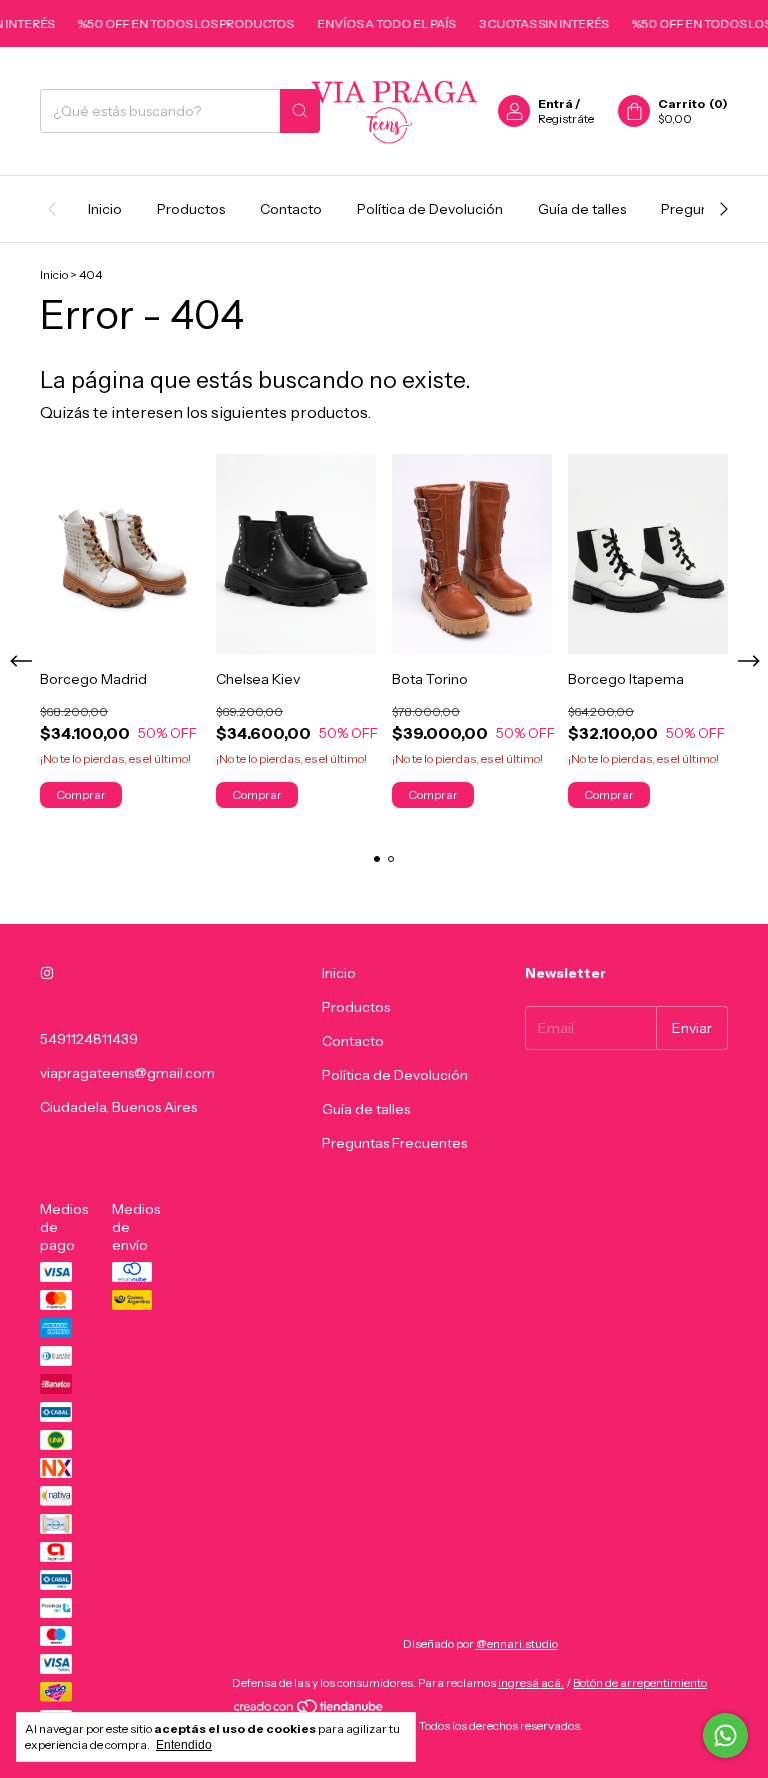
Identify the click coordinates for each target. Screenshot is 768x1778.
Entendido (184, 1745)
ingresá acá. (531, 1682)
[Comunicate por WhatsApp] (725, 1735)
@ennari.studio (517, 1643)
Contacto (291, 209)
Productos (191, 209)
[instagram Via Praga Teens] (47, 973)
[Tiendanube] (309, 1710)
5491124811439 (89, 1039)
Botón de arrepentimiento (640, 1682)
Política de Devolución (430, 209)
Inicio (105, 209)
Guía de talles (582, 209)
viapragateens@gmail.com (127, 1073)
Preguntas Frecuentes (394, 1143)
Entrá (555, 103)
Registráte (566, 118)
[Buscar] (300, 111)
